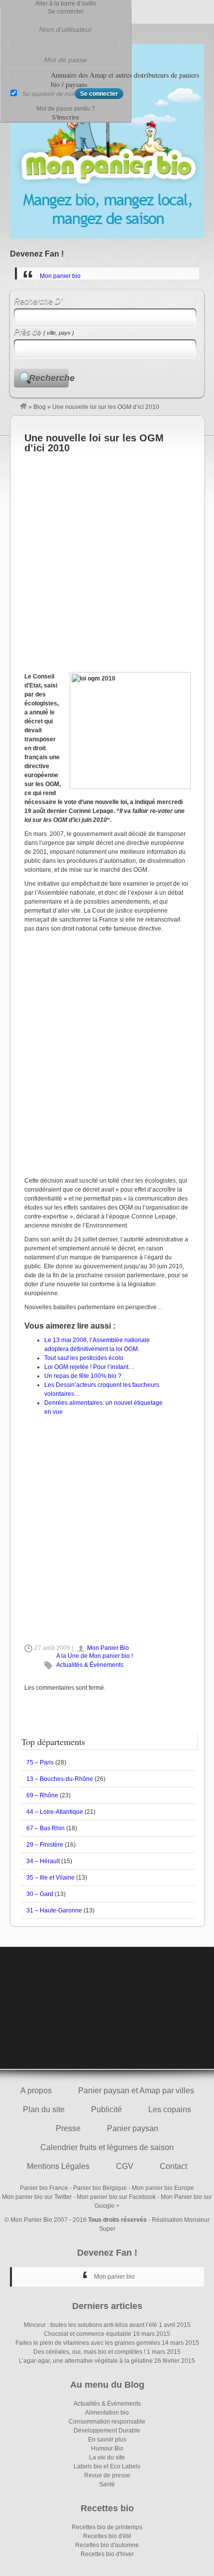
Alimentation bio (107, 2413)
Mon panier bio (60, 276)
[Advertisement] (107, 560)
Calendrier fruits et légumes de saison (107, 2147)
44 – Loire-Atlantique (55, 1812)
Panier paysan (133, 2128)
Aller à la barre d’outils (66, 3)
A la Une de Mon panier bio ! (95, 1656)
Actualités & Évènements (90, 1665)
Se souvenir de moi (49, 94)
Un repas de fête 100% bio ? (83, 1376)
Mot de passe (66, 60)
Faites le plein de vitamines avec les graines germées (88, 2343)
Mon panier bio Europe (163, 2188)
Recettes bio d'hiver (107, 2554)
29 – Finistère (45, 1845)
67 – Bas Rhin (46, 1828)
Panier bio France (44, 2188)
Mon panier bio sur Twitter (37, 2197)
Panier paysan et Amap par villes (136, 2091)
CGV (125, 2166)
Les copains (170, 2109)
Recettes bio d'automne (107, 2545)
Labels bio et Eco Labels (107, 2466)
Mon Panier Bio (108, 1648)
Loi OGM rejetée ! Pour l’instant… (89, 1367)
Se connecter (66, 11)
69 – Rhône (42, 1795)
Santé (107, 2484)
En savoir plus (107, 2440)
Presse (68, 2128)
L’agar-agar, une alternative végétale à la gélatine (86, 2361)
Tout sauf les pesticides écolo (84, 1358)
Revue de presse (107, 2475)
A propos (36, 2091)
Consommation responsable (107, 2422)
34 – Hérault (43, 1861)
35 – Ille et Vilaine (51, 1878)
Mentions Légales (58, 2166)
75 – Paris (40, 1763)
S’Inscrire (65, 118)
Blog (40, 407)
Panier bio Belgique (100, 2188)
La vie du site (107, 2457)
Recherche (49, 378)
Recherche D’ (38, 301)
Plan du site (44, 2109)
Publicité (107, 2109)
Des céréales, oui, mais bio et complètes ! (89, 2352)
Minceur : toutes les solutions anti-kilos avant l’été (91, 2325)
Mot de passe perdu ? (66, 109)
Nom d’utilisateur (66, 29)
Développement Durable (107, 2431)
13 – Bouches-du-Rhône (60, 1779)
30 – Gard (40, 1894)
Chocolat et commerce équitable (88, 2334)
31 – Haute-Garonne (54, 1910)
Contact (173, 2166)
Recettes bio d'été (107, 2536)
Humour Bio (107, 2448)
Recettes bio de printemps (107, 2527)
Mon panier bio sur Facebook (116, 2197)
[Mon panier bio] (23, 407)
